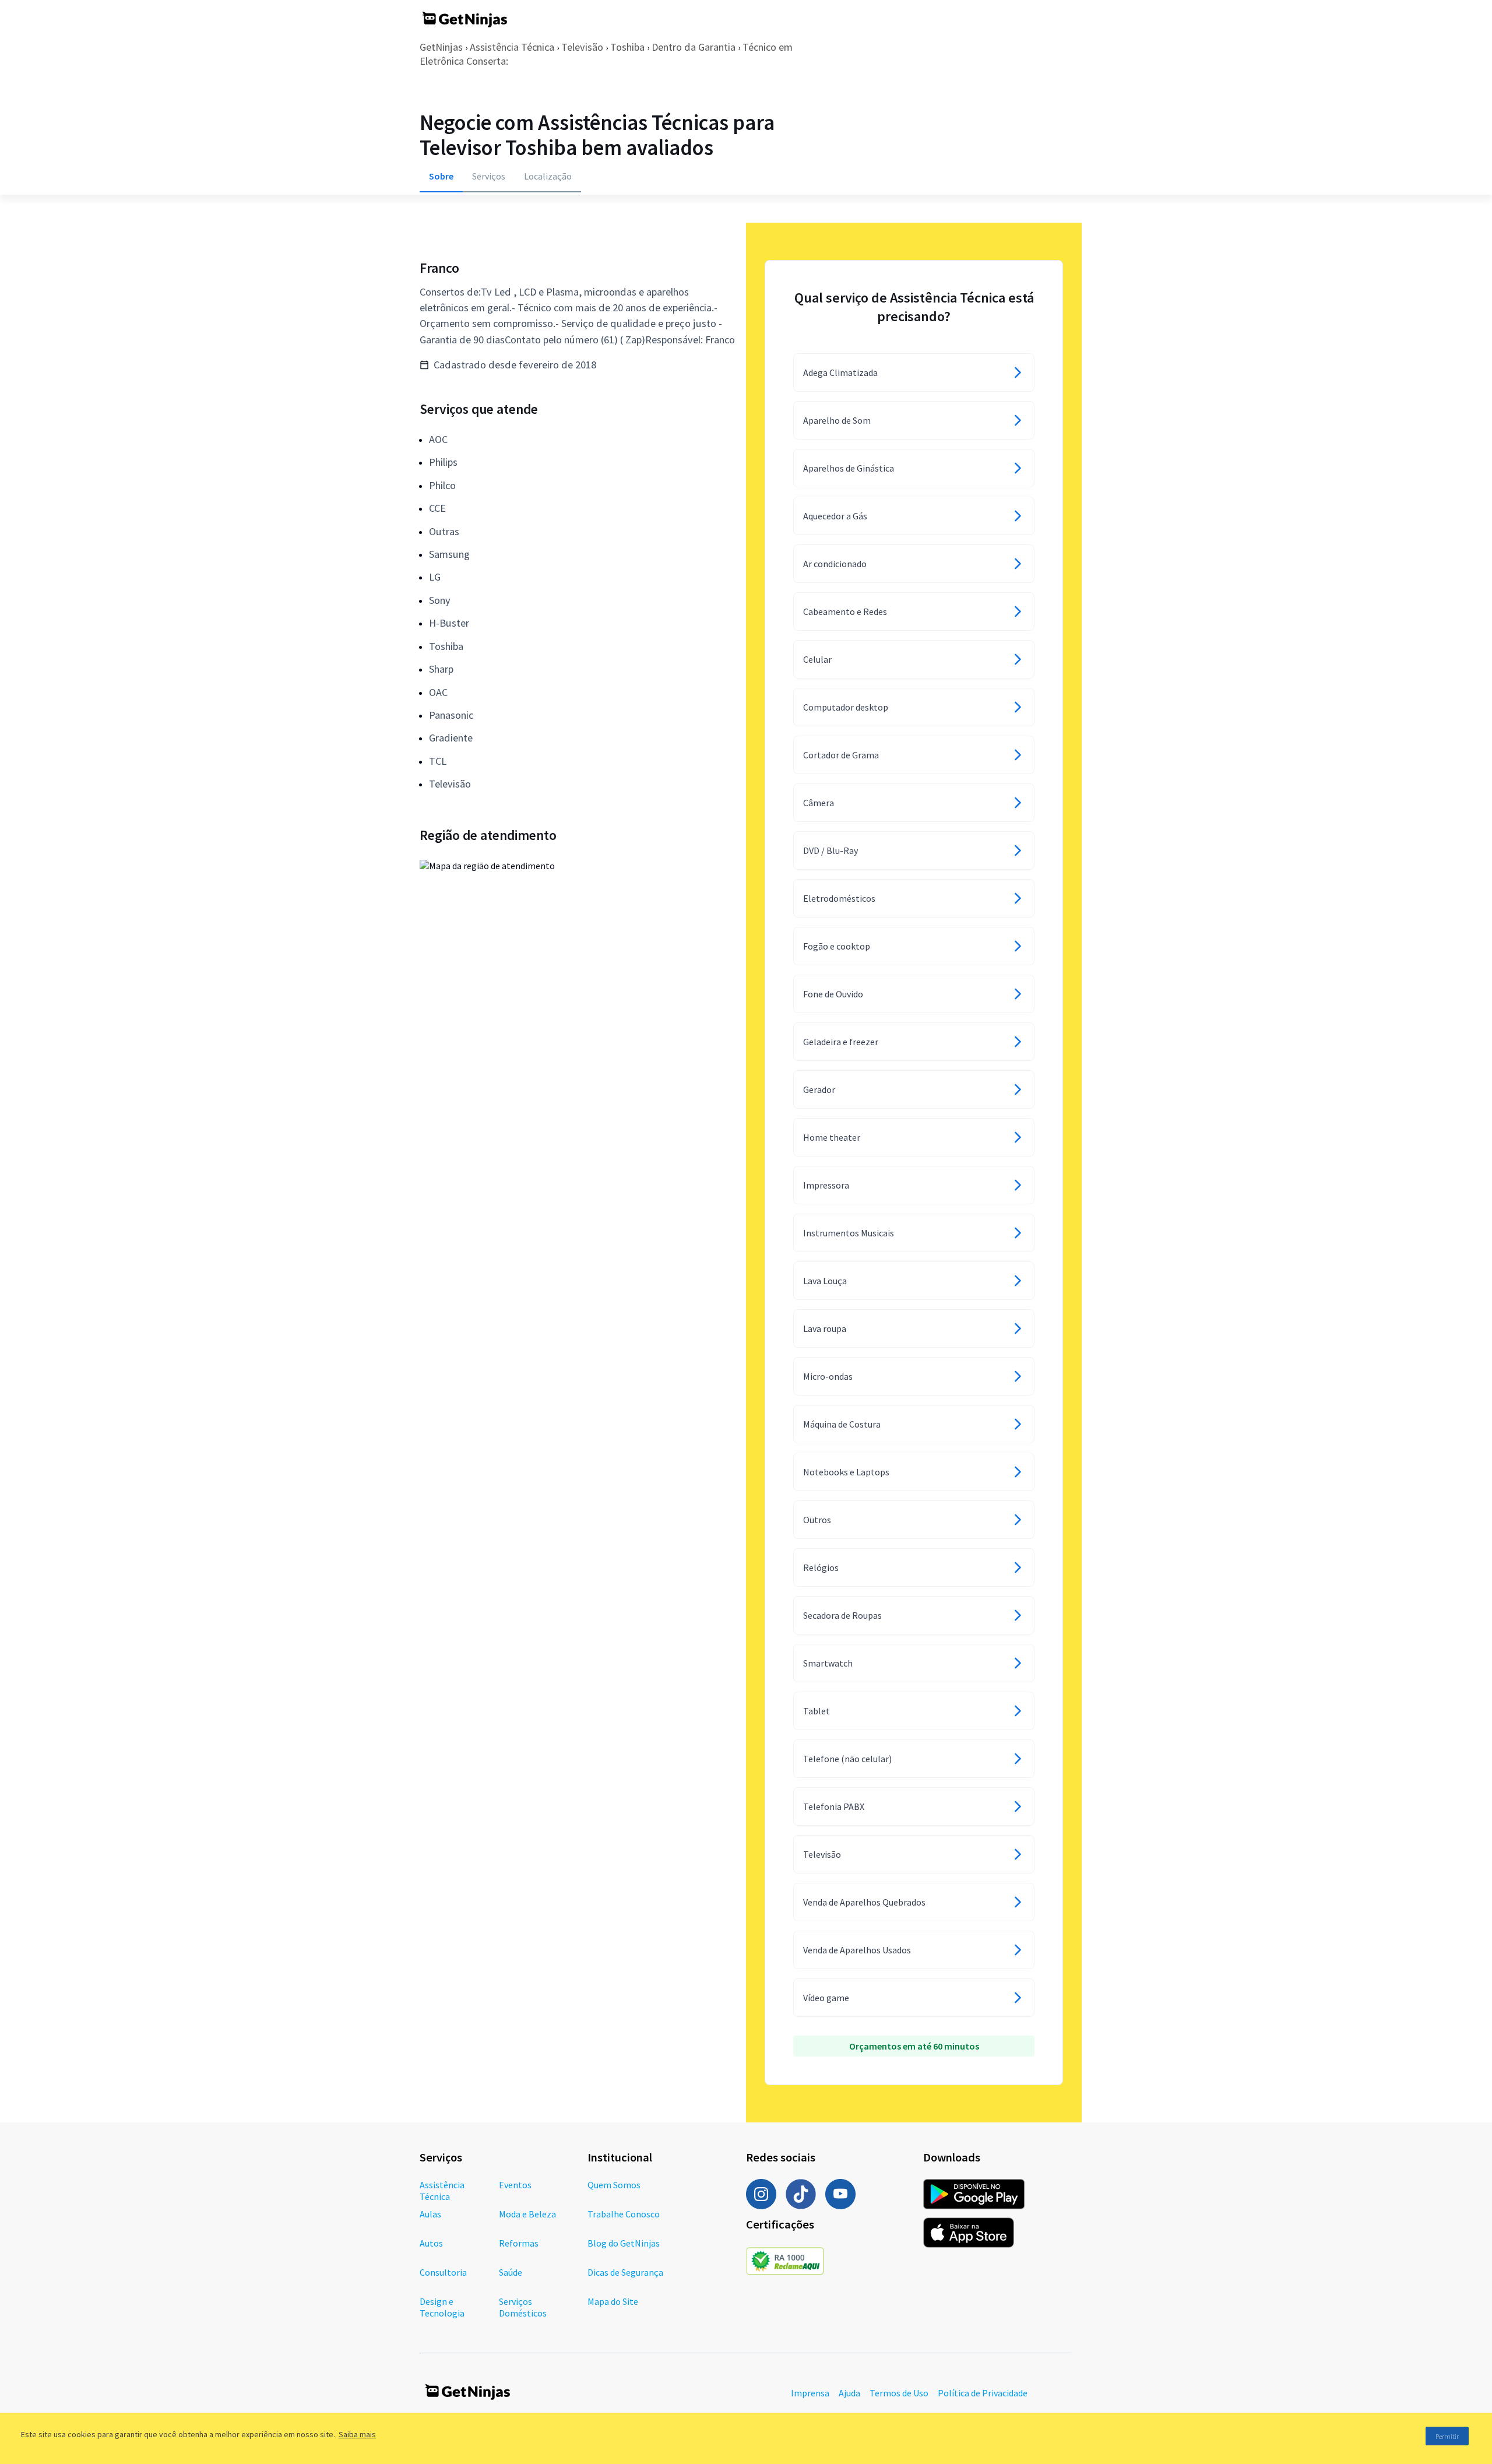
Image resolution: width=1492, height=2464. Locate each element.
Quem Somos (614, 2185)
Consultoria (443, 2272)
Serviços (489, 176)
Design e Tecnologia (442, 2307)
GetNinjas (441, 47)
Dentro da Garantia (694, 47)
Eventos (515, 2185)
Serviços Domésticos (523, 2307)
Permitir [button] (1447, 2436)
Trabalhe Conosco (624, 2214)
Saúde (511, 2272)
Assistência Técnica (512, 47)
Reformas (519, 2243)
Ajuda (849, 2393)
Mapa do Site (613, 2301)
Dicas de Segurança (625, 2272)
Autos (431, 2243)
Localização (548, 176)
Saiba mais (357, 2434)
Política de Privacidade (983, 2393)
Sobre (441, 176)
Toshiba (627, 47)
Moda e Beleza (527, 2214)
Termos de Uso (899, 2393)
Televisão (582, 47)
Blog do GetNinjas (624, 2243)
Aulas (430, 2214)
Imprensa (810, 2393)
